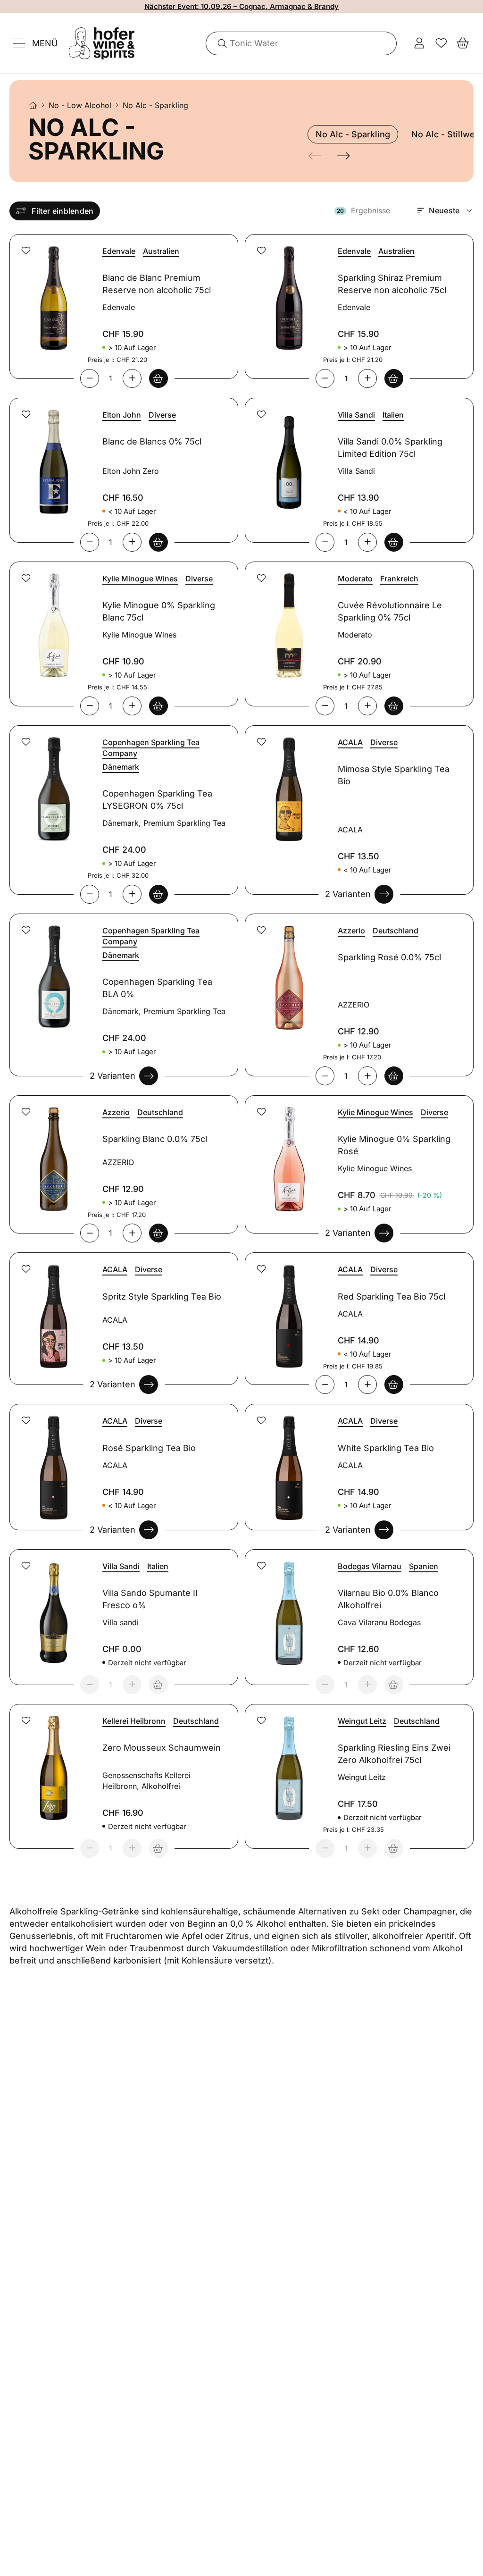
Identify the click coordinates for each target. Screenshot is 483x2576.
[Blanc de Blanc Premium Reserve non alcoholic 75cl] (52, 292)
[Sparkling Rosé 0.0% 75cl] (288, 972)
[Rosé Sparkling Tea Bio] (52, 1462)
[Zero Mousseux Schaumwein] (52, 1762)
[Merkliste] (441, 43)
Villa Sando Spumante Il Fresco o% (150, 1599)
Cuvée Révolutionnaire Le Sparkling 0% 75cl (390, 611)
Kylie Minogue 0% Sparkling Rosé (394, 1145)
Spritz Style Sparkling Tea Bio (162, 1296)
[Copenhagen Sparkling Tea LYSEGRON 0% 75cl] (52, 784)
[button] (26, 251)
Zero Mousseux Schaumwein (162, 1748)
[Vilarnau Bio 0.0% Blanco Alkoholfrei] (288, 1607)
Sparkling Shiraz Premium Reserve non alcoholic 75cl (392, 284)
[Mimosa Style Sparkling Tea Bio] (288, 784)
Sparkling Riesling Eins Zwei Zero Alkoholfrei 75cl (394, 1754)
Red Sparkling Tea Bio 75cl (391, 1296)
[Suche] (219, 43)
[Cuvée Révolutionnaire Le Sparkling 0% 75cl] (288, 620)
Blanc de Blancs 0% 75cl (152, 441)
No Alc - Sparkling (353, 134)
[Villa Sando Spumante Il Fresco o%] (52, 1607)
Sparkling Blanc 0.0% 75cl (155, 1139)
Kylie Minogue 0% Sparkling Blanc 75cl (159, 611)
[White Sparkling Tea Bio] (288, 1462)
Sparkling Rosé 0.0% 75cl (389, 957)
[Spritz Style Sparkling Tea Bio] (52, 1311)
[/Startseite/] (33, 105)
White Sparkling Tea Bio (386, 1448)
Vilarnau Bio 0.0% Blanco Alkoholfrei (388, 1599)
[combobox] (302, 43)
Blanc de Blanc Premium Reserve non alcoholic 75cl (157, 284)
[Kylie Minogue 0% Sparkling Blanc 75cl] (52, 620)
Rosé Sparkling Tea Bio (149, 1448)
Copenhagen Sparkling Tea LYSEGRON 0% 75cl (157, 800)
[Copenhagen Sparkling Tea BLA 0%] (52, 972)
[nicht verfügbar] (158, 1685)
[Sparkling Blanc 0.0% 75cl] (52, 1154)
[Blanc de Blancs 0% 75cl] (52, 456)
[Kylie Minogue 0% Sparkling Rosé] (288, 1154)
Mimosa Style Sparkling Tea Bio (394, 775)
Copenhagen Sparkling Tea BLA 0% (157, 988)
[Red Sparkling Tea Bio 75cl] (288, 1311)
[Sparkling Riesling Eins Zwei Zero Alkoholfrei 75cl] (288, 1762)
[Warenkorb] (463, 43)
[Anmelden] (419, 43)
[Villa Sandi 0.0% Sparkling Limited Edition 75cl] (288, 456)
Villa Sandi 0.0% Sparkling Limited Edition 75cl (390, 448)
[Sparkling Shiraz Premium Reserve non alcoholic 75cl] (288, 292)
